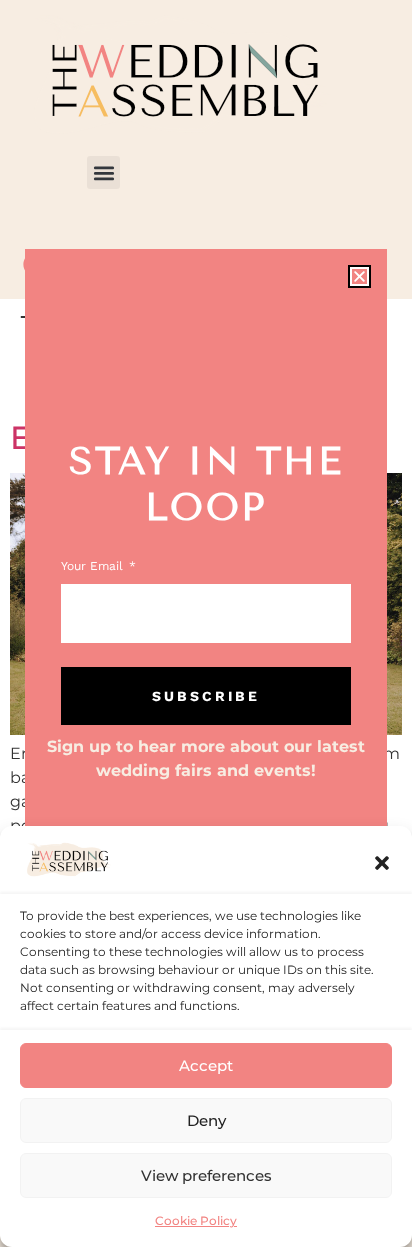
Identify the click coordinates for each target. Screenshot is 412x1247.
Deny (206, 1120)
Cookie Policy (196, 1220)
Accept (206, 1065)
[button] (382, 863)
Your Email (94, 566)
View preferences (206, 1175)
